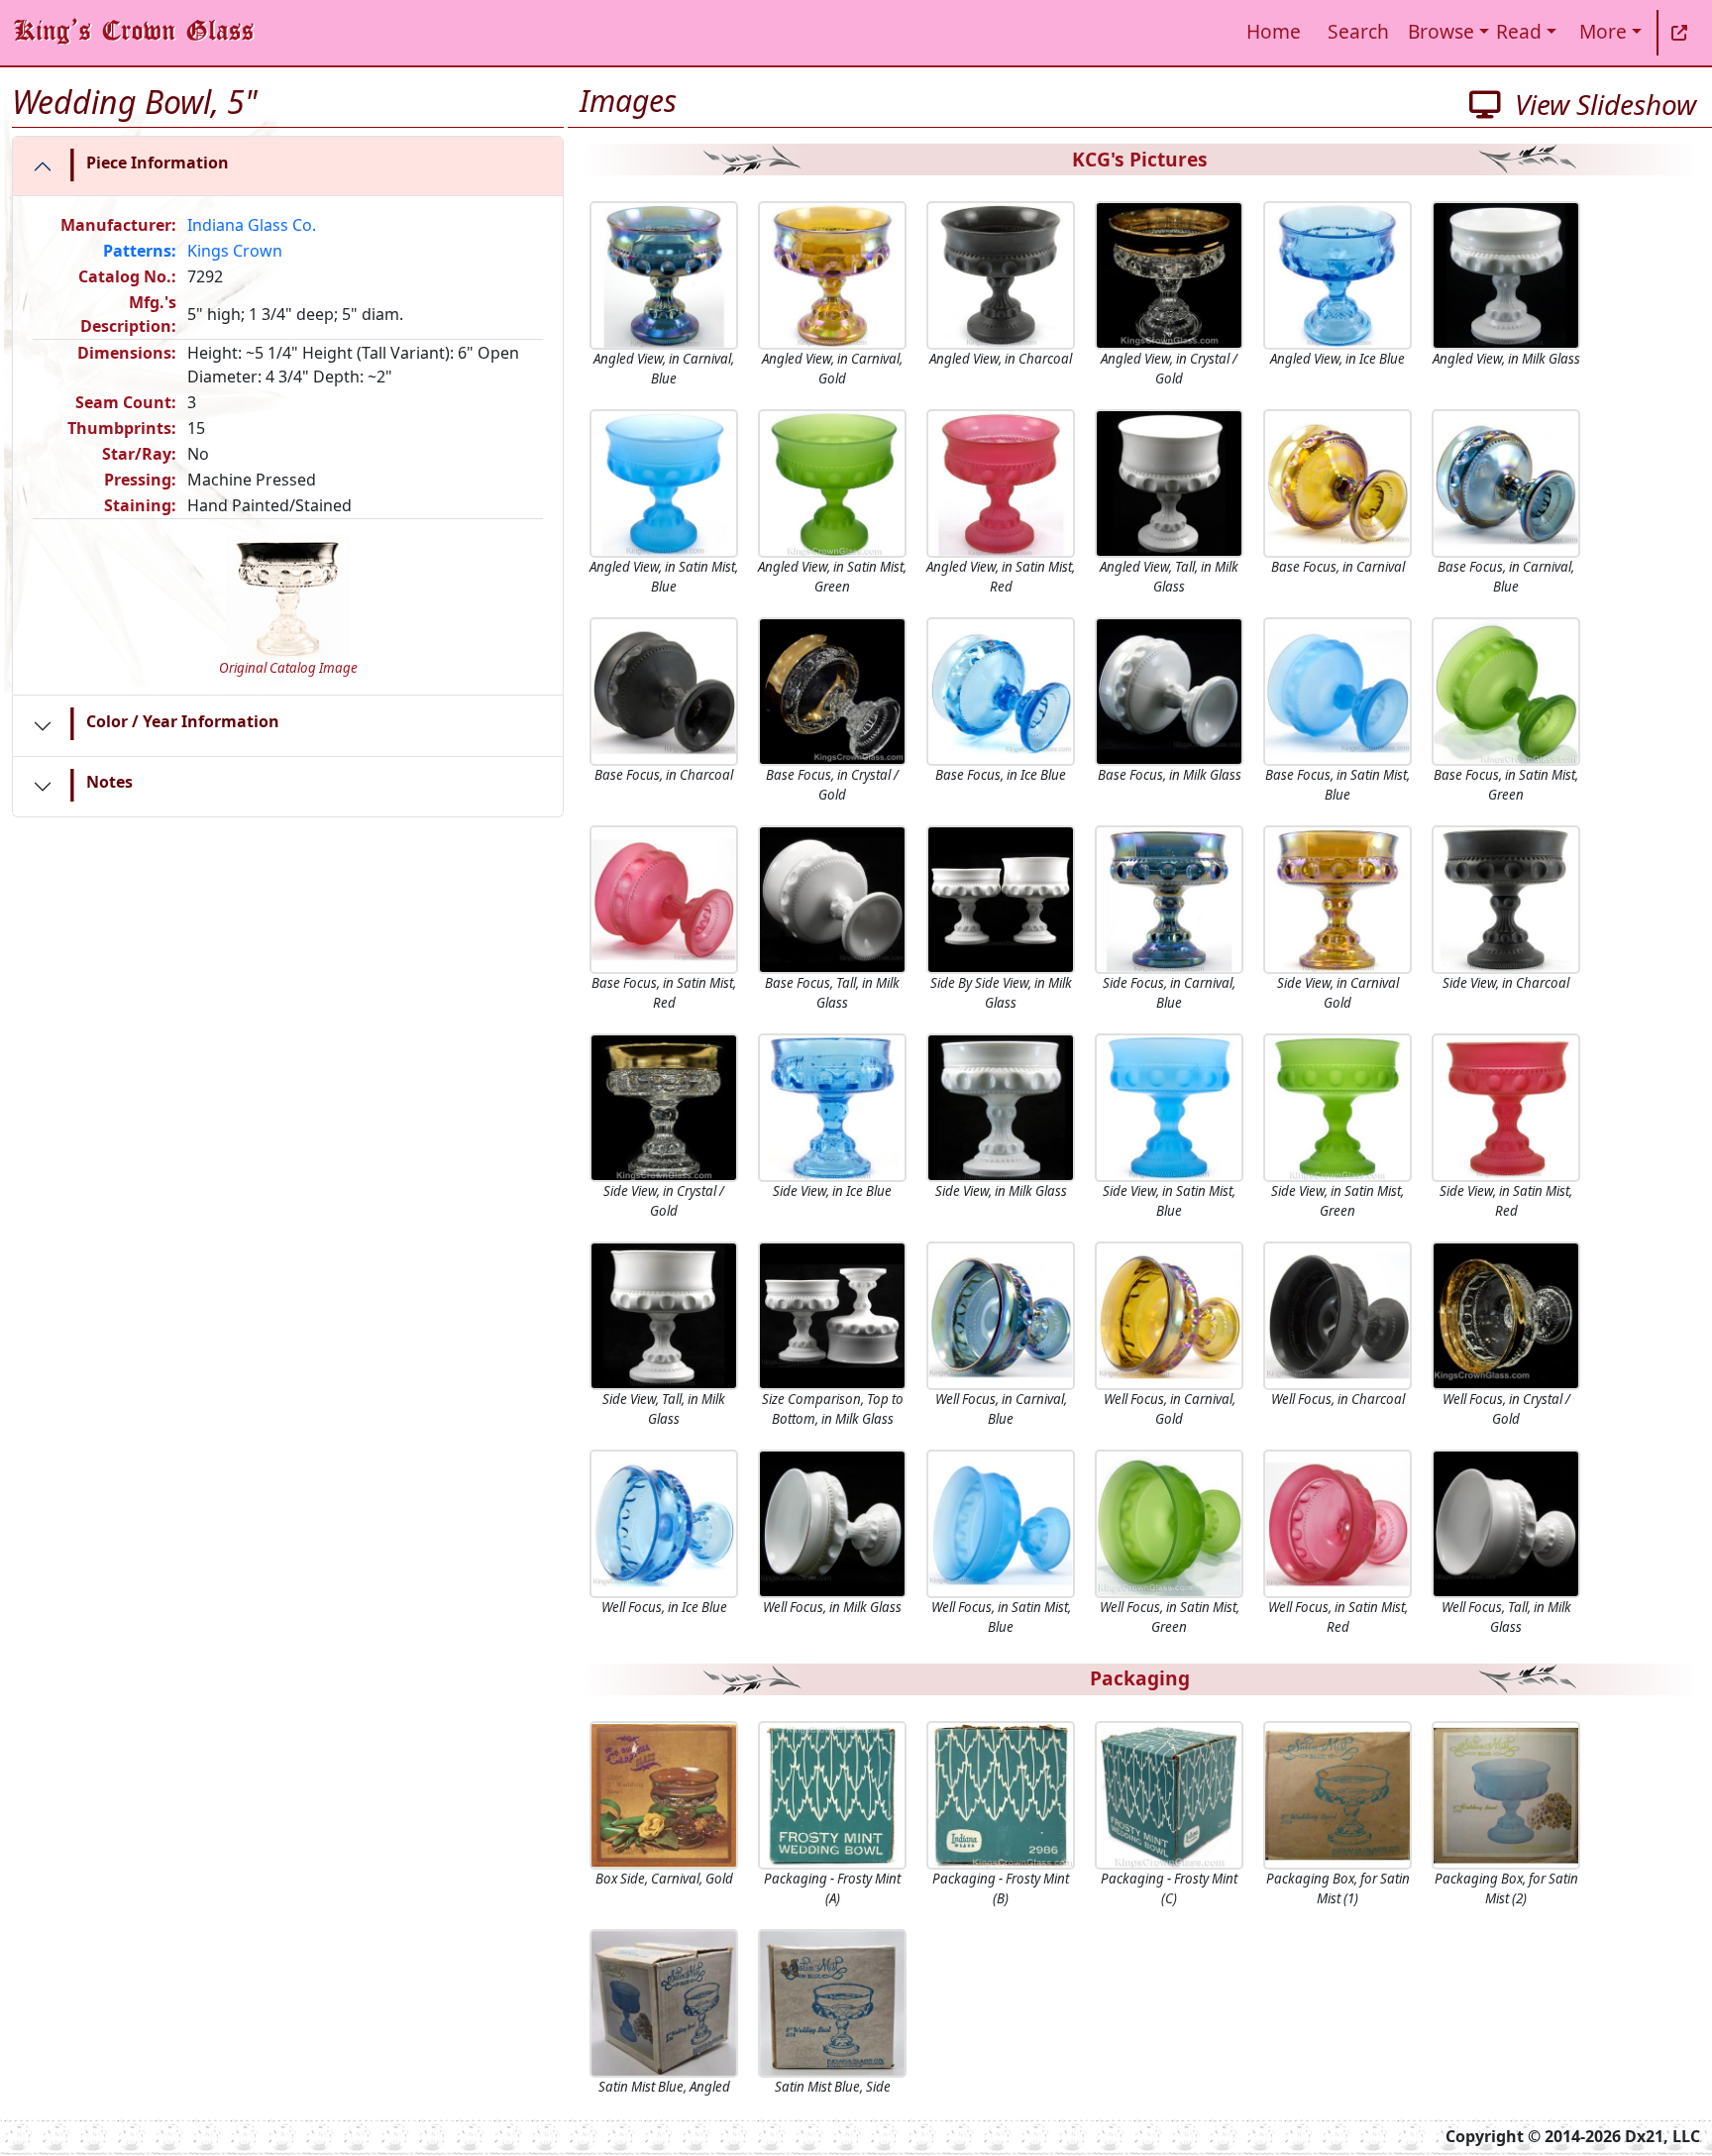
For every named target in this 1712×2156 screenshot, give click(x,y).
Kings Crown (235, 251)
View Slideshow (1599, 104)
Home (1274, 31)
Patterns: (140, 251)
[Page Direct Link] (1679, 33)
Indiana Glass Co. (252, 225)
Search (1358, 31)
